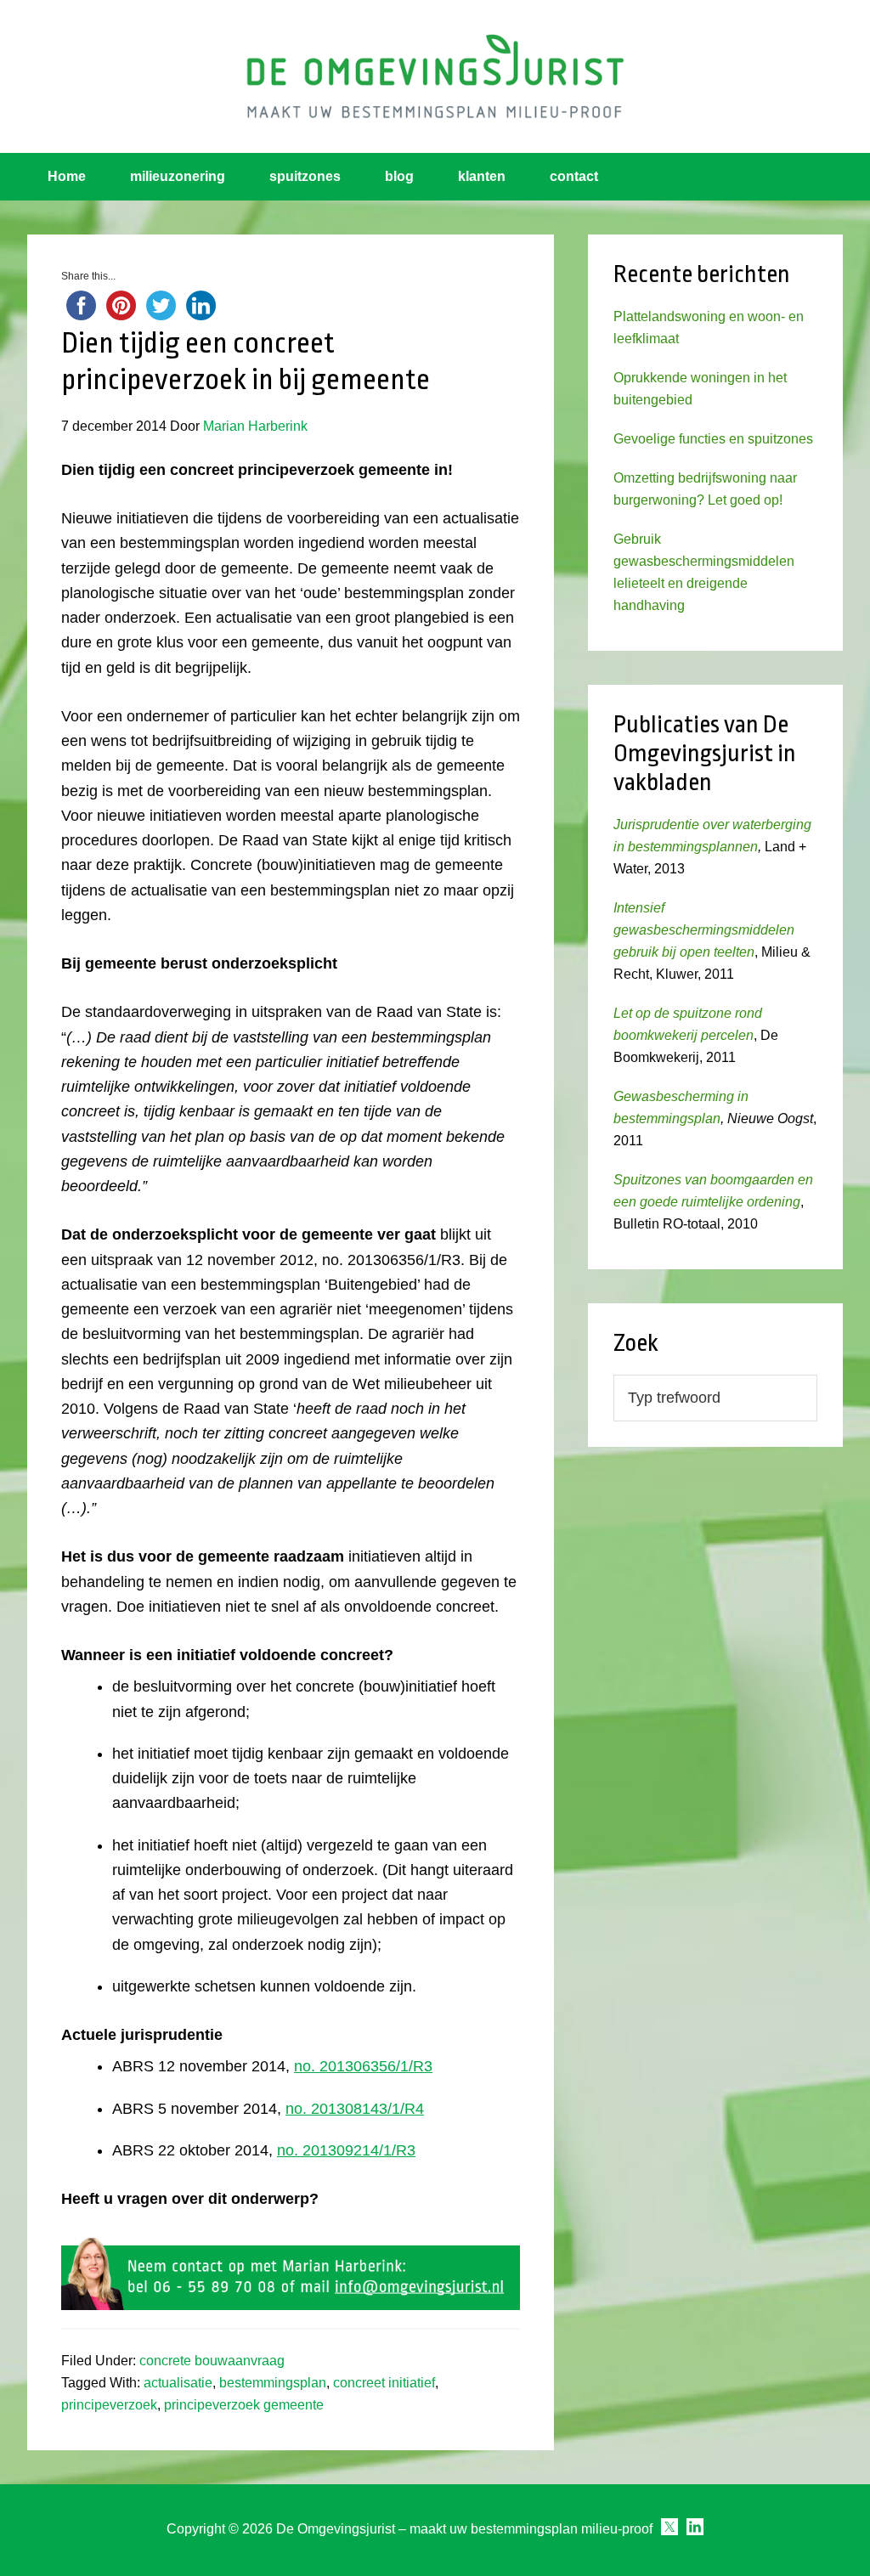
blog (399, 176)
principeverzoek (109, 2405)
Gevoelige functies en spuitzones (713, 439)
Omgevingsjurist (435, 76)
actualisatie (178, 2383)
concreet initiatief (384, 2383)
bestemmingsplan (273, 2383)
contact (574, 176)
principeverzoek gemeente (244, 2405)
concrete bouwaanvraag (212, 2361)
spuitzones (305, 176)
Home (67, 176)
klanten (482, 176)
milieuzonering (178, 176)
